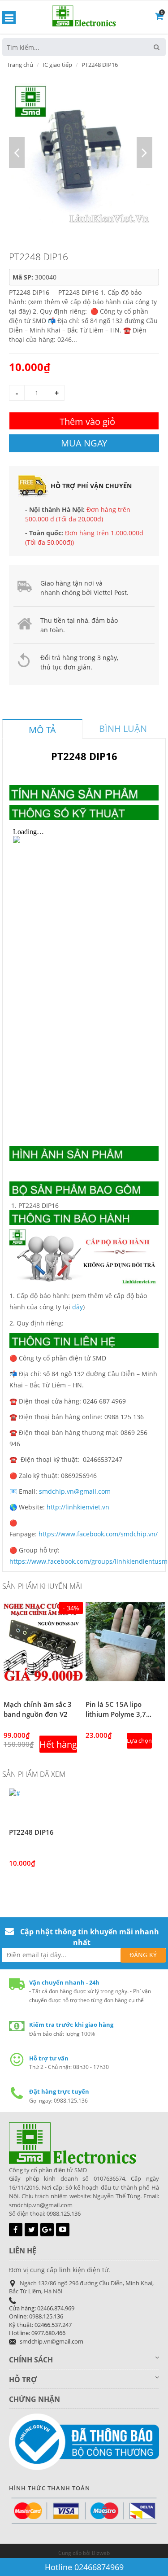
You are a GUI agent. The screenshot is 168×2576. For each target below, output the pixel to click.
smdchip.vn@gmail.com (75, 1491)
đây (78, 1307)
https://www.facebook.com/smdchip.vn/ (98, 1534)
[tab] (42, 729)
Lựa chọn (139, 1741)
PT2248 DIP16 (31, 1832)
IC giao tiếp (57, 65)
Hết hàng (58, 1744)
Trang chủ (20, 65)
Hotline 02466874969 (84, 2567)
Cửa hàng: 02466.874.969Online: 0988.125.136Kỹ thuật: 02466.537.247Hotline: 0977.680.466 (42, 2321)
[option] (81, 153)
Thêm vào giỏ (87, 422)
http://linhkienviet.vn (78, 1507)
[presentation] (42, 730)
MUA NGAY (84, 443)
